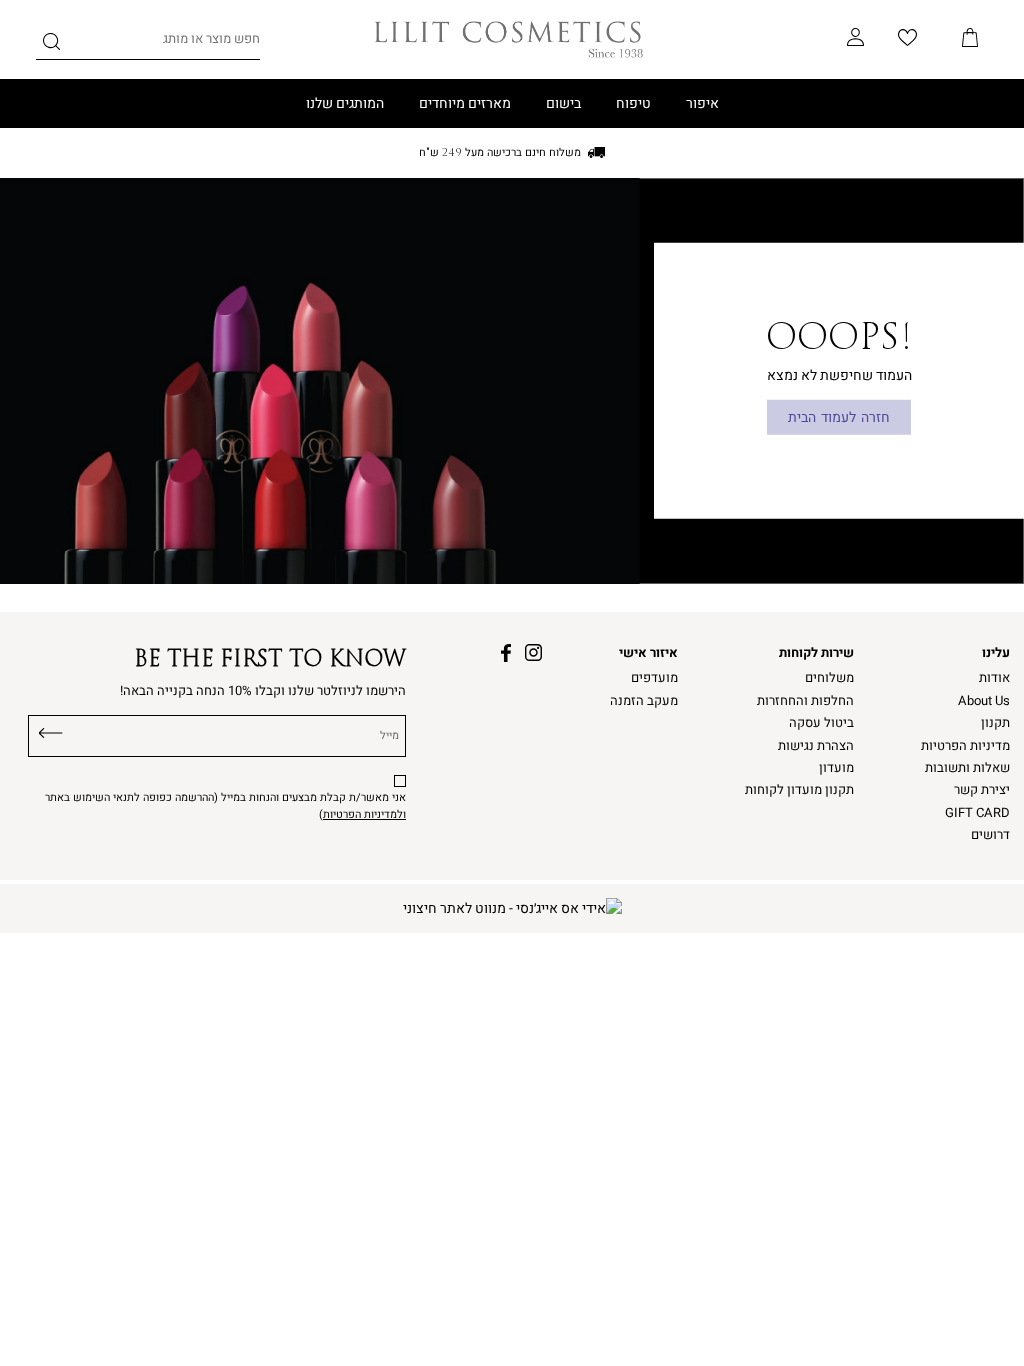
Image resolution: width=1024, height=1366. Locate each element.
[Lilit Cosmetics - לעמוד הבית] (509, 39)
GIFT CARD (977, 813)
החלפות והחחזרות (805, 701)
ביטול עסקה (821, 723)
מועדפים (654, 678)
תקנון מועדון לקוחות (799, 790)
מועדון (836, 768)
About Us (984, 701)
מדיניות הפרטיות (965, 746)
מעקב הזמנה (644, 701)
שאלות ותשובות (967, 768)
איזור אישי (648, 653)
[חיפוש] (51, 45)
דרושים (990, 835)
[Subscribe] (51, 731)
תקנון (995, 723)
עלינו (996, 653)
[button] (970, 39)
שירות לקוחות (816, 653)
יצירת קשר (982, 790)
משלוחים (829, 678)
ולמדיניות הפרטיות (364, 814)
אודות (994, 678)
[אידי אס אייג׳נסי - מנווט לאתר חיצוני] (512, 908)
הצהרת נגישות (816, 746)
